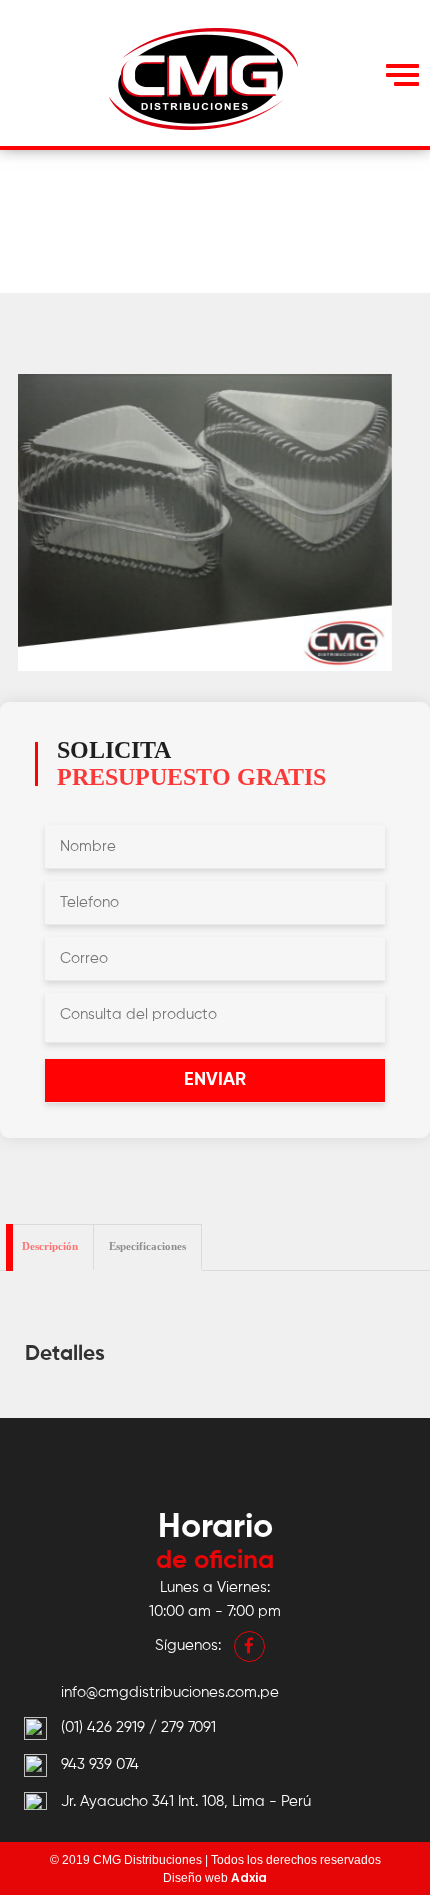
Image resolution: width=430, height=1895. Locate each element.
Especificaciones (147, 1246)
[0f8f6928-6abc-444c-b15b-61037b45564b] (205, 522)
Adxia (249, 1877)
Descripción (50, 1246)
